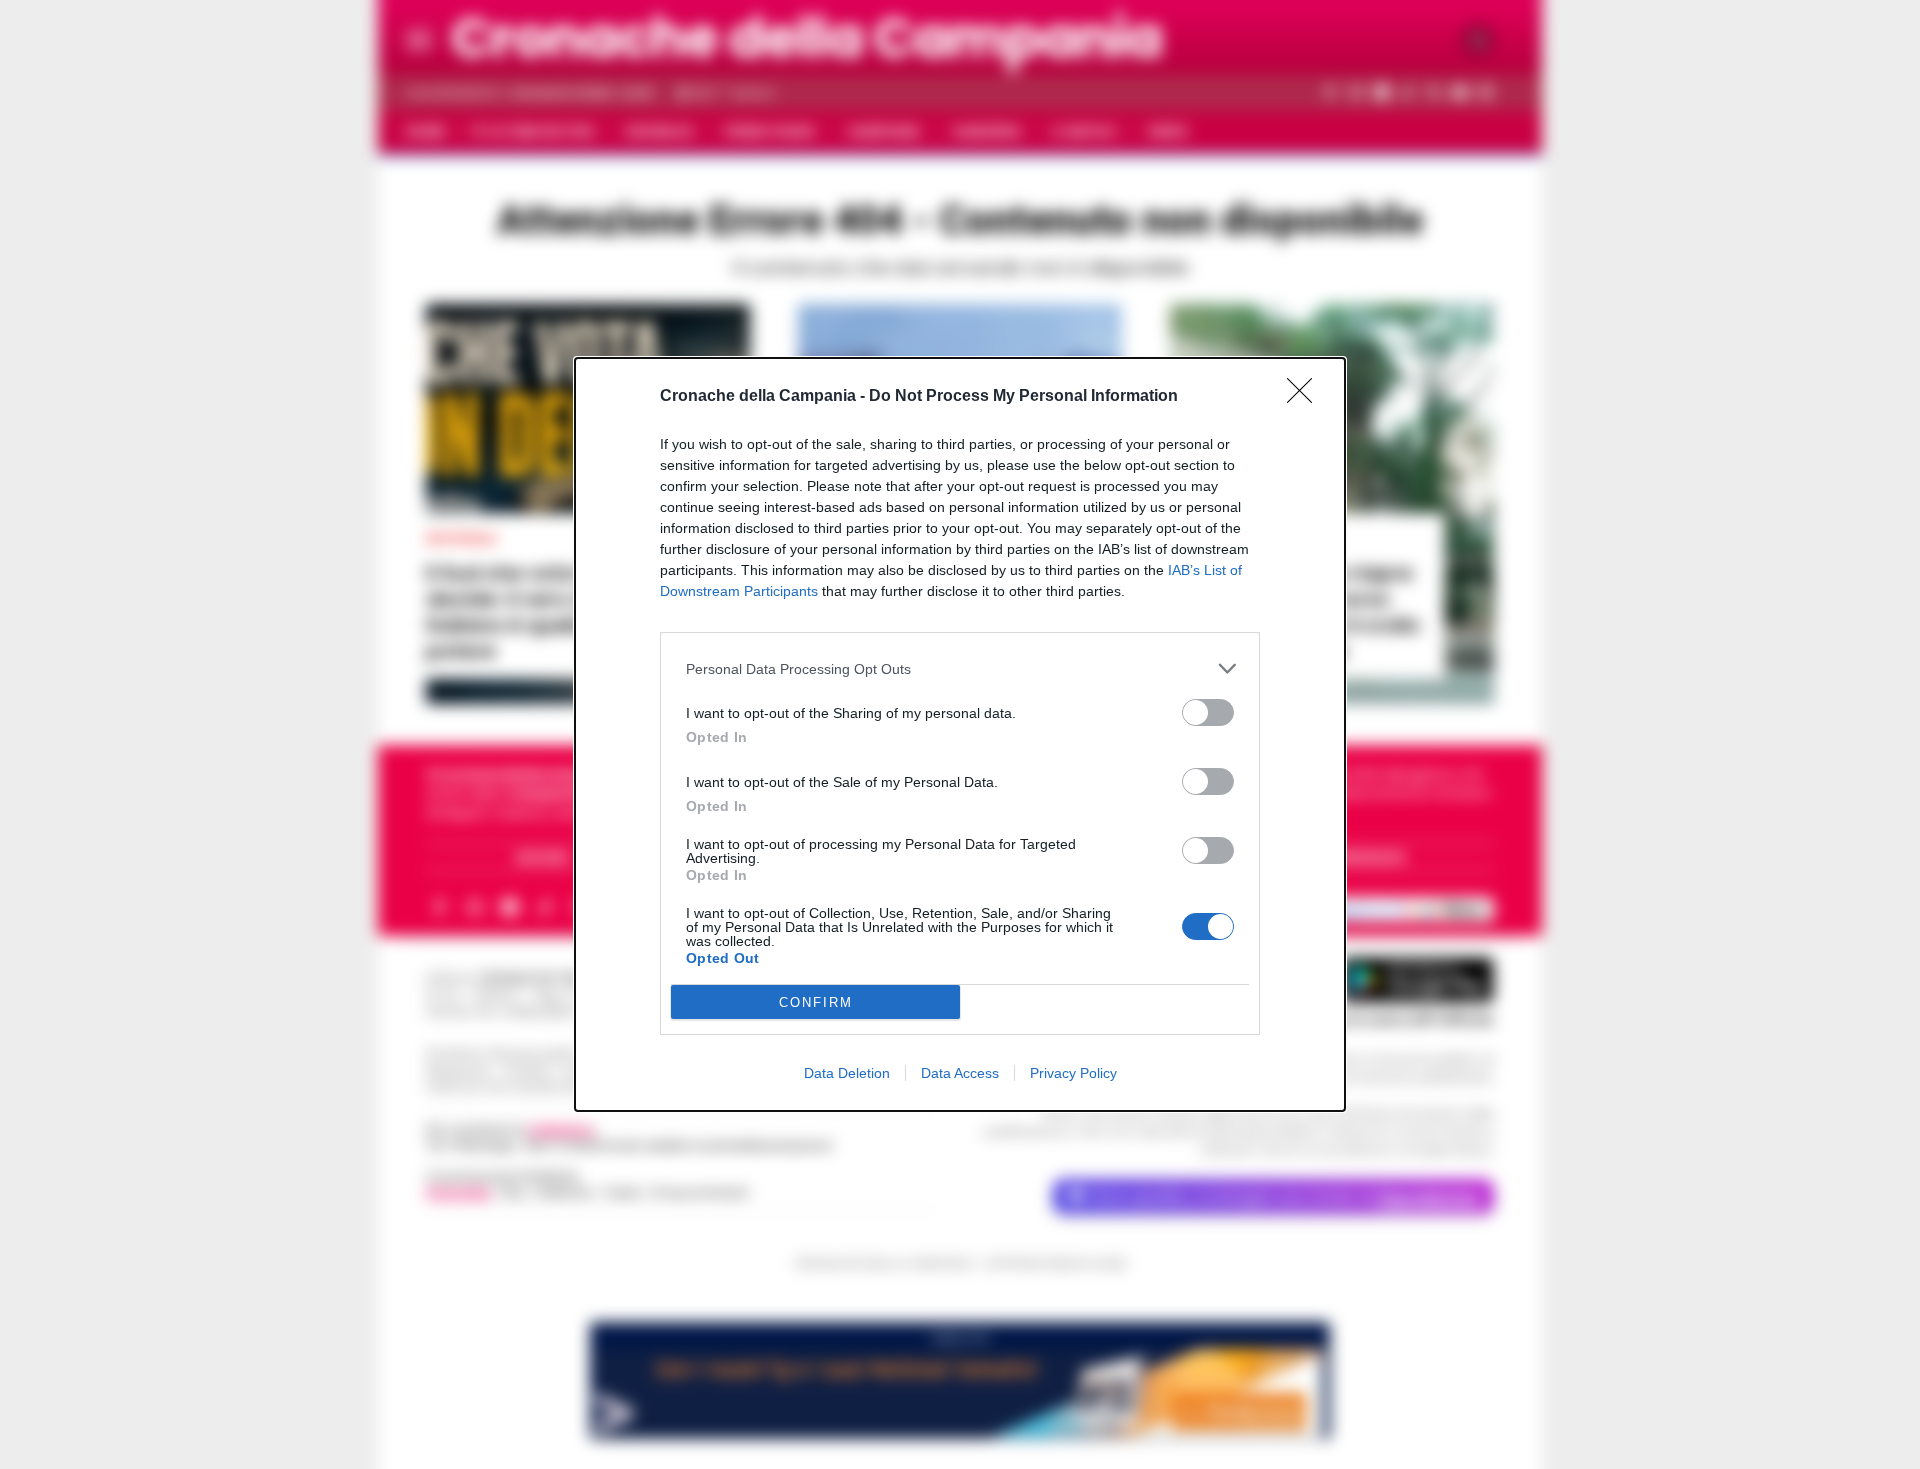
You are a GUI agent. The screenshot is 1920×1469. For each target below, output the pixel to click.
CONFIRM (816, 1002)
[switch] (1208, 712)
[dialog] (960, 734)
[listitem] (960, 668)
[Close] (1306, 397)
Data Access (960, 1073)
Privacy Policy (1073, 1073)
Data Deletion (847, 1073)
